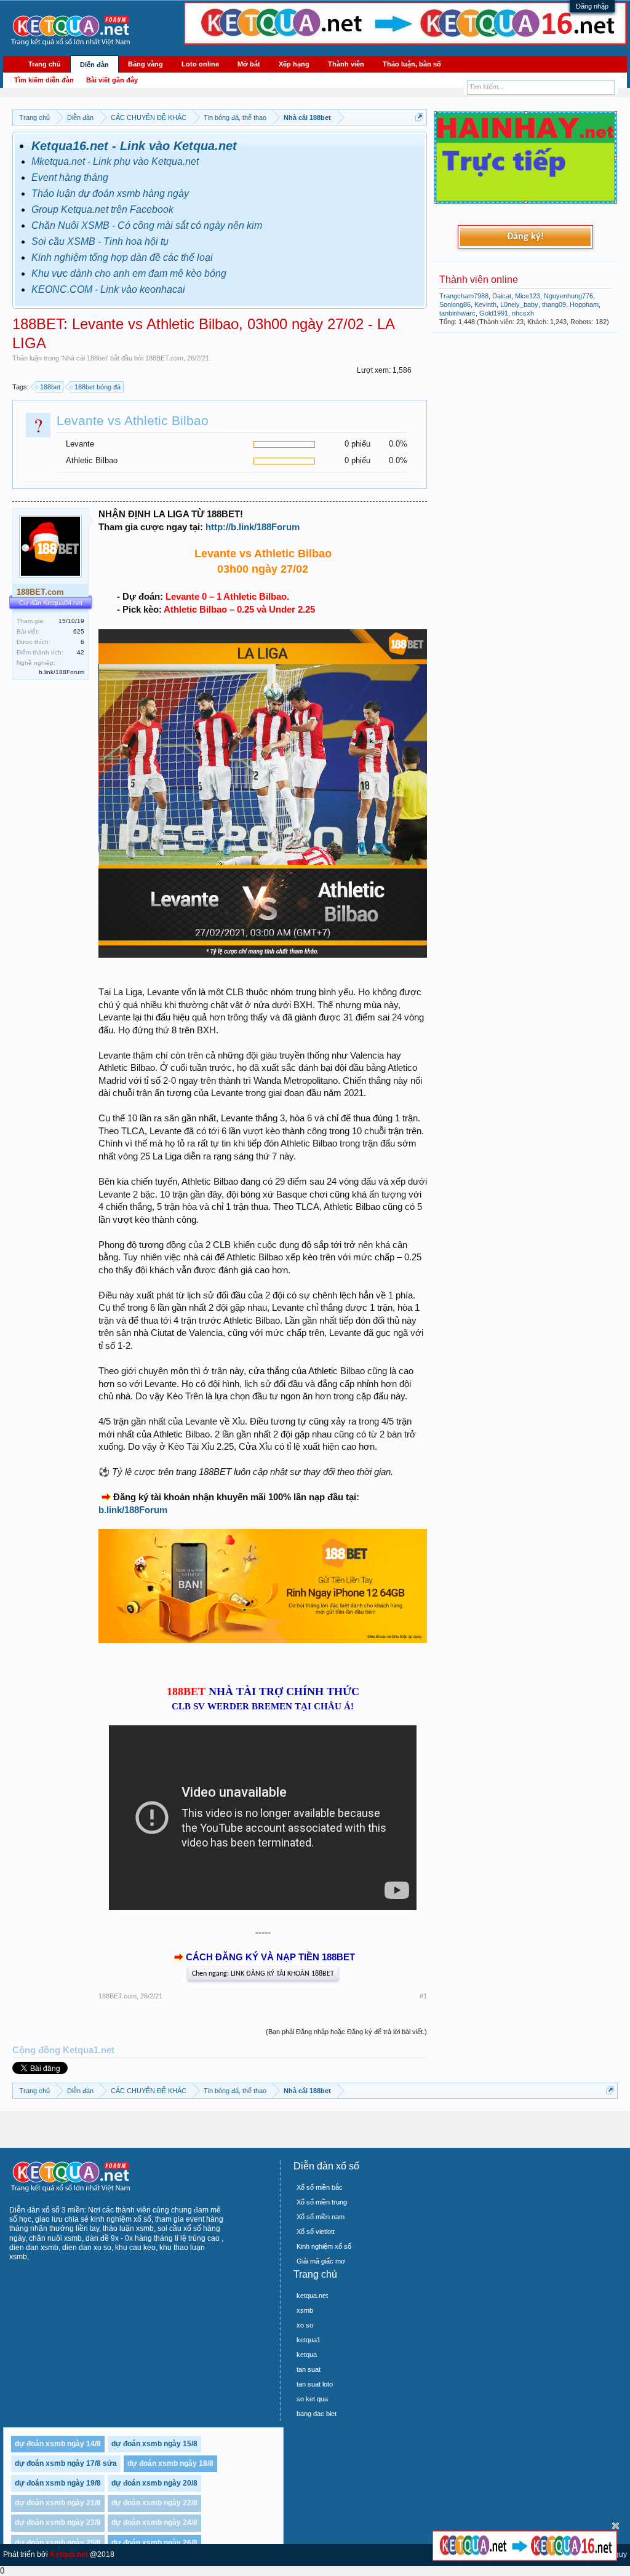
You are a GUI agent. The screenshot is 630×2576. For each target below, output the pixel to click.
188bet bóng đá (98, 387)
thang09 (554, 304)
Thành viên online (479, 280)
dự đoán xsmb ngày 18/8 (170, 2463)
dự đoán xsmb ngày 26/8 (154, 2543)
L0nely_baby (519, 304)
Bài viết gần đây (112, 80)
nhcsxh (523, 313)
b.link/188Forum (133, 1510)
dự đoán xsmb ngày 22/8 (154, 2503)
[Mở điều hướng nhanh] (419, 117)
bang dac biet (317, 2414)
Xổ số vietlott (316, 2232)
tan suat (309, 2369)
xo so (305, 2325)
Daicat (502, 296)
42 (81, 652)
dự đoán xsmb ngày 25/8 (58, 2543)
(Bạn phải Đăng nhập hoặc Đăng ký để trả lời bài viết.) (346, 2032)
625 (79, 631)
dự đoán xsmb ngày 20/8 (154, 2483)
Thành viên (346, 64)
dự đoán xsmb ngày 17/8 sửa (66, 2463)
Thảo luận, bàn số (412, 64)
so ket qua (312, 2399)
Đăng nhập (592, 6)
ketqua (307, 2355)
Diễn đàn (94, 65)
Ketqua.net (69, 2554)
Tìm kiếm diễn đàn (44, 80)
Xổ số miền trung (322, 2202)
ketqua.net (312, 2296)
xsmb (305, 2310)
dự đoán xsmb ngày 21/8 (58, 2503)
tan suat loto (315, 2384)
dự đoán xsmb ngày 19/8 (58, 2483)
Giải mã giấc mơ (321, 2261)
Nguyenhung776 (568, 296)
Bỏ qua (616, 2526)
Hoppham (584, 304)
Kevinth (485, 304)
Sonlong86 (455, 304)
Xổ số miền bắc (320, 2187)
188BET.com (164, 358)
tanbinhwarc (457, 313)
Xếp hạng (294, 64)
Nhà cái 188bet (85, 358)
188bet (50, 387)
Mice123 (528, 296)
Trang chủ (45, 64)
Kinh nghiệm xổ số (324, 2246)
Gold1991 (494, 313)
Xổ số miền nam (321, 2217)
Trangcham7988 (464, 296)
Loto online (200, 64)
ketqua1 (309, 2340)
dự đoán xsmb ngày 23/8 (58, 2522)
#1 (423, 1996)
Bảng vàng (146, 64)
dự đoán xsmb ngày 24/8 (154, 2522)
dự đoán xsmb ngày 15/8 (154, 2444)
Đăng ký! (525, 237)
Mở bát (249, 64)
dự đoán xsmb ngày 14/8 (58, 2444)
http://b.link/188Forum (253, 527)
